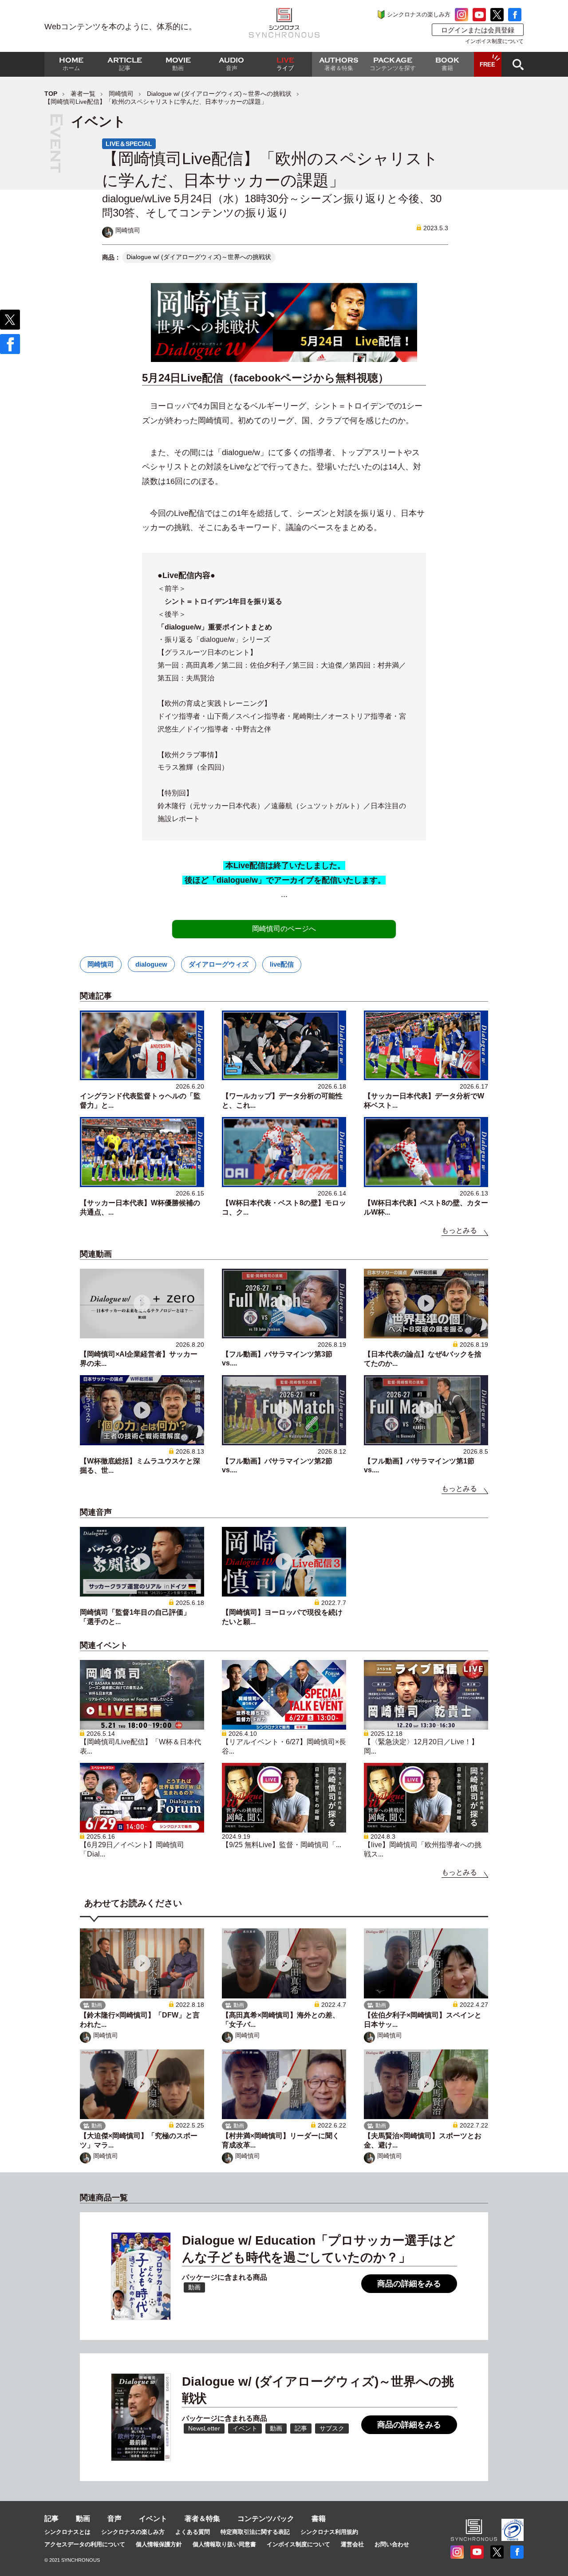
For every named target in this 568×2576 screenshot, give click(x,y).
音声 (114, 2519)
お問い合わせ (392, 2544)
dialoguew (151, 964)
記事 (51, 2519)
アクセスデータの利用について (85, 2544)
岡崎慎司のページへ (284, 929)
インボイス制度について (494, 41)
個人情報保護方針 (159, 2544)
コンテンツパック (266, 2519)
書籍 (319, 2519)
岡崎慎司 (121, 94)
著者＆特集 (202, 2519)
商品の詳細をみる (409, 2284)
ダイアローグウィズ (219, 964)
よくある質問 (193, 2532)
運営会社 (352, 2544)
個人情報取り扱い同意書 (224, 2544)
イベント (153, 2519)
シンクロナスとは (67, 2532)
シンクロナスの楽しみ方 (419, 14)
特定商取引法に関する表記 (255, 2532)
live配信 (282, 964)
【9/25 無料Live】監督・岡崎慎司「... (282, 1845)
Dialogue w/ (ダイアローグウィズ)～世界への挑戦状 (219, 94)
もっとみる (459, 1230)
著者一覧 (83, 94)
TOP (51, 94)
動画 (83, 2519)
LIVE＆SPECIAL (129, 144)
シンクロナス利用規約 (329, 2532)
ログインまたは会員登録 (478, 30)
